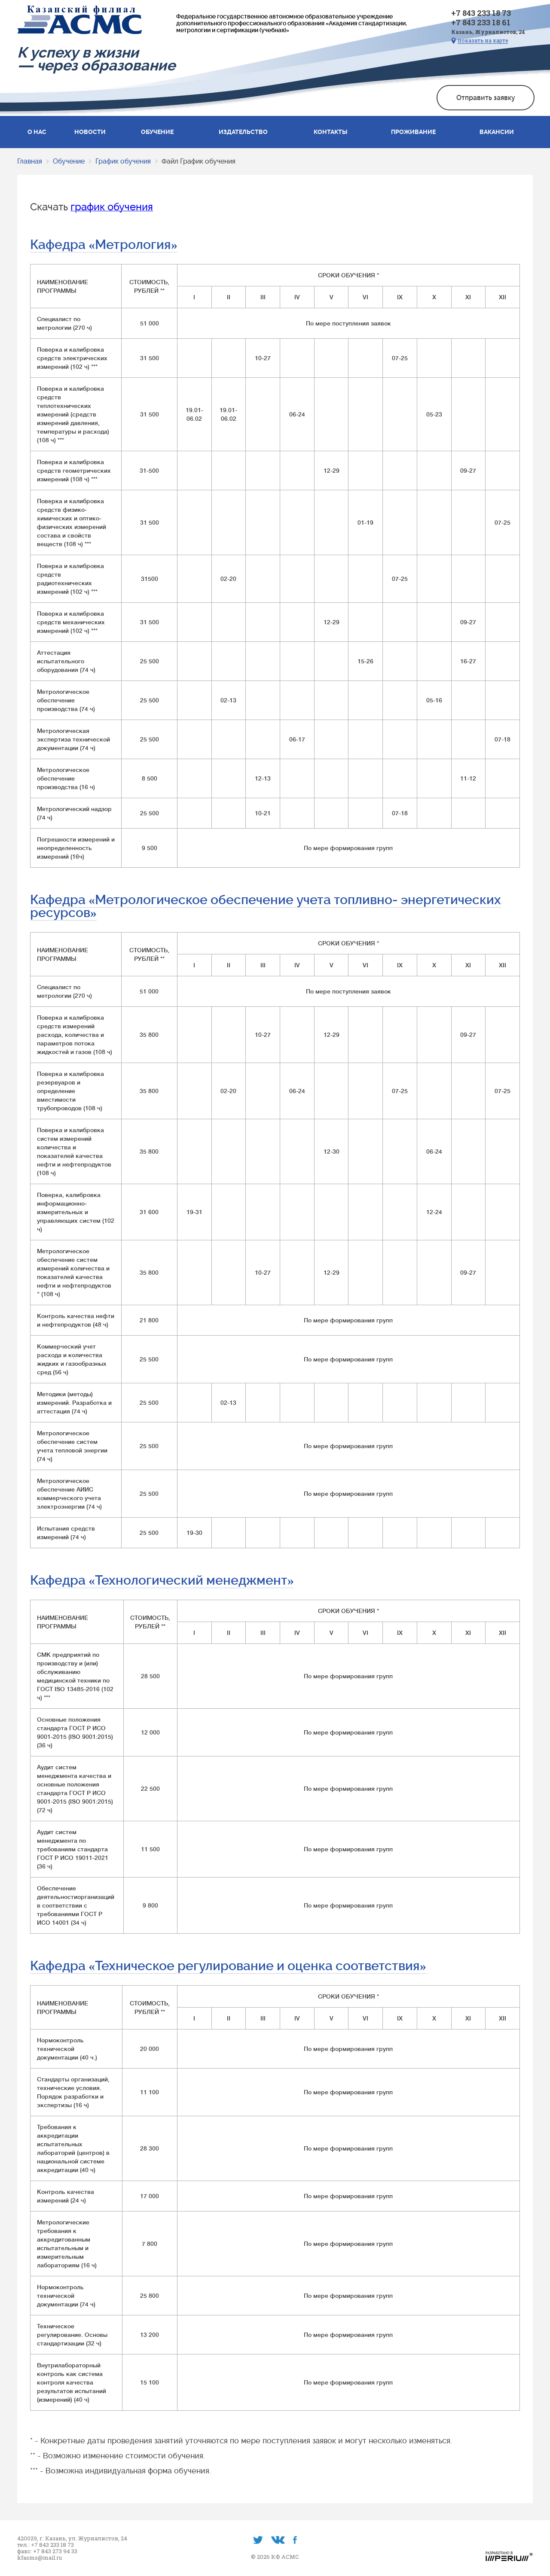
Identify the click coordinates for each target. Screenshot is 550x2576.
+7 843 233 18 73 (481, 13)
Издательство (243, 132)
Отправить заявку (486, 98)
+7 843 (43, 2551)
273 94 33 (65, 2551)
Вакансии (497, 132)
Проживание (413, 132)
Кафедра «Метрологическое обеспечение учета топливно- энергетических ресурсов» (266, 906)
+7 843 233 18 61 (481, 22)
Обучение (157, 132)
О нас (37, 132)
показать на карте (483, 41)
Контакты (331, 132)
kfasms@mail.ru (40, 2558)
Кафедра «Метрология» (104, 245)
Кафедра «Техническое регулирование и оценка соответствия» (228, 1966)
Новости (90, 132)
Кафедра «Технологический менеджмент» (162, 1580)
